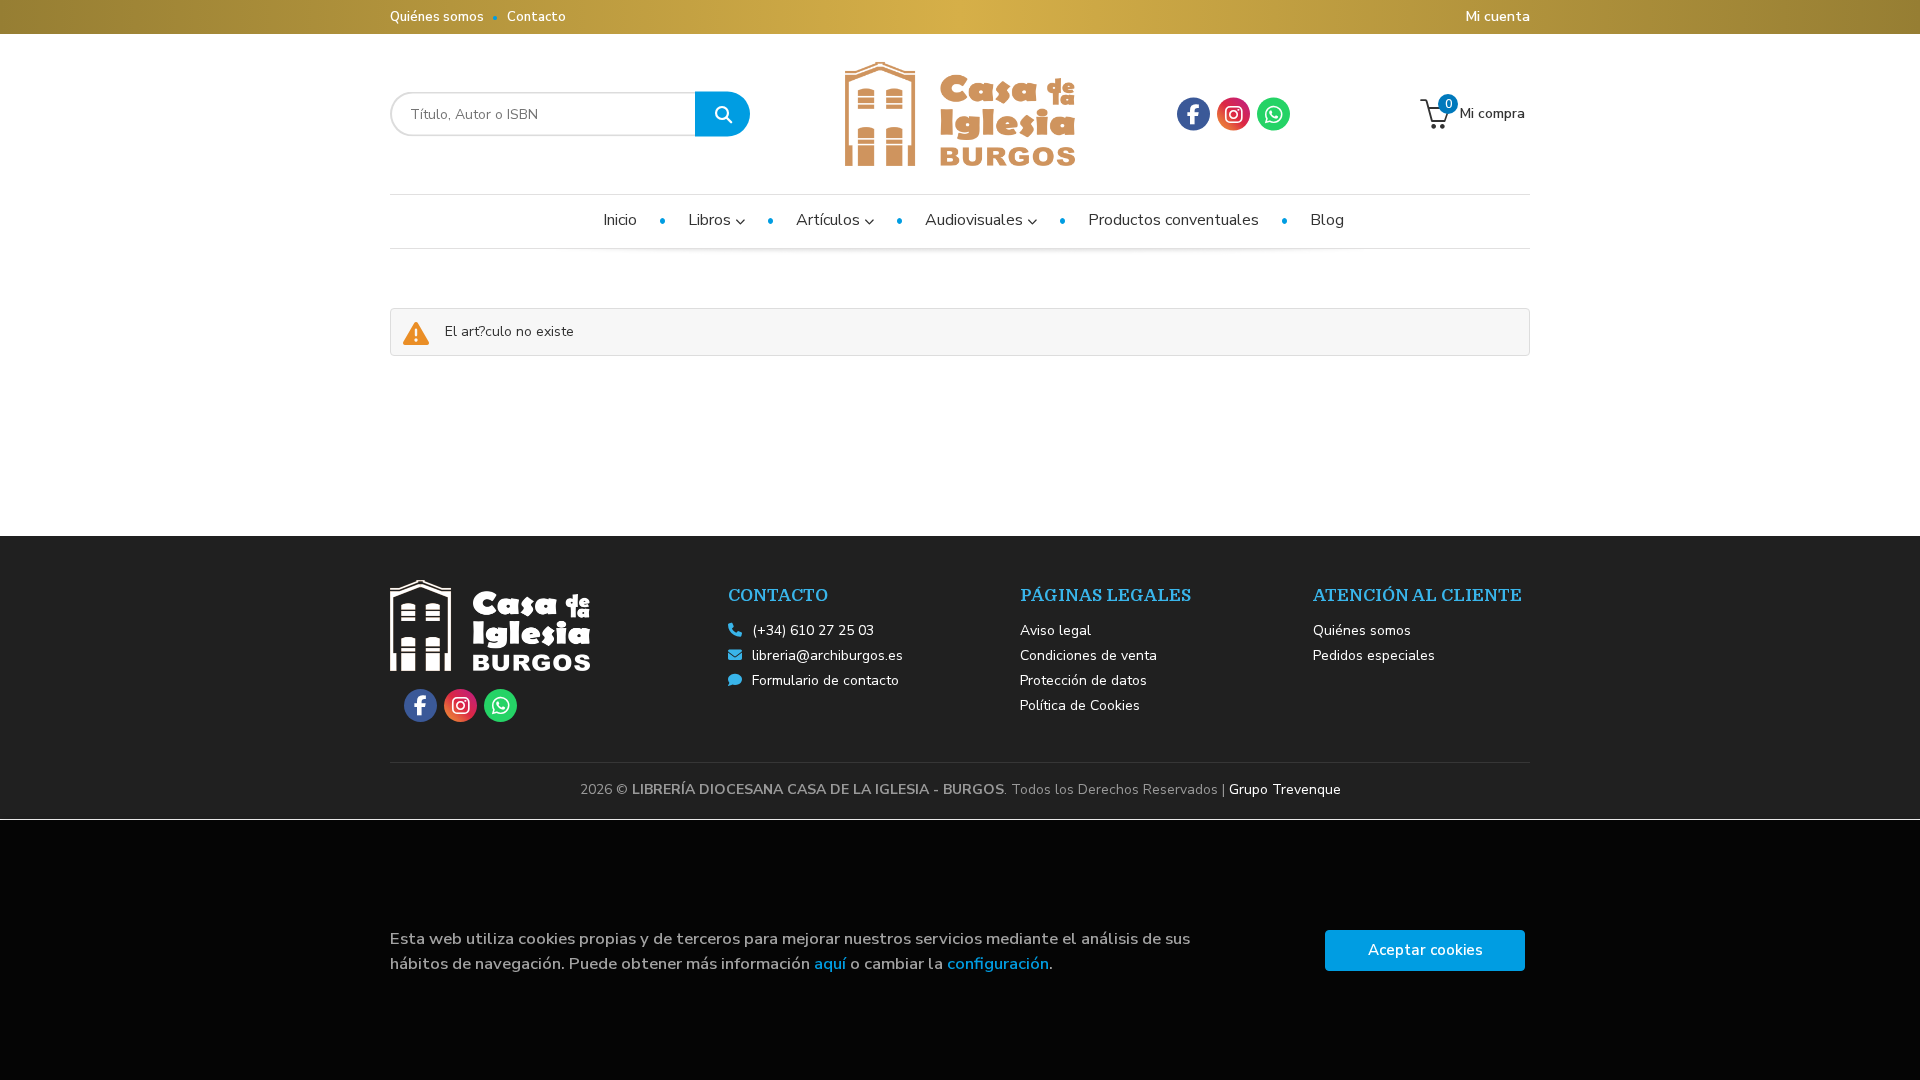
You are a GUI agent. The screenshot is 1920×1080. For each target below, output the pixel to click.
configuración (998, 963)
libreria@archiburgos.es (827, 655)
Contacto (536, 17)
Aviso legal (1055, 630)
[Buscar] (722, 114)
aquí (830, 963)
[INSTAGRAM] (1233, 114)
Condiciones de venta (1088, 655)
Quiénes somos (437, 17)
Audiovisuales (976, 220)
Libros (711, 220)
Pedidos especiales (1374, 655)
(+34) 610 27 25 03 (813, 630)
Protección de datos (1083, 680)
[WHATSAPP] (1273, 114)
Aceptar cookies (1425, 950)
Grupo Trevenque (1285, 789)
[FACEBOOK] (1193, 114)
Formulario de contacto (825, 680)
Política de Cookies (1080, 705)
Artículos (830, 220)
